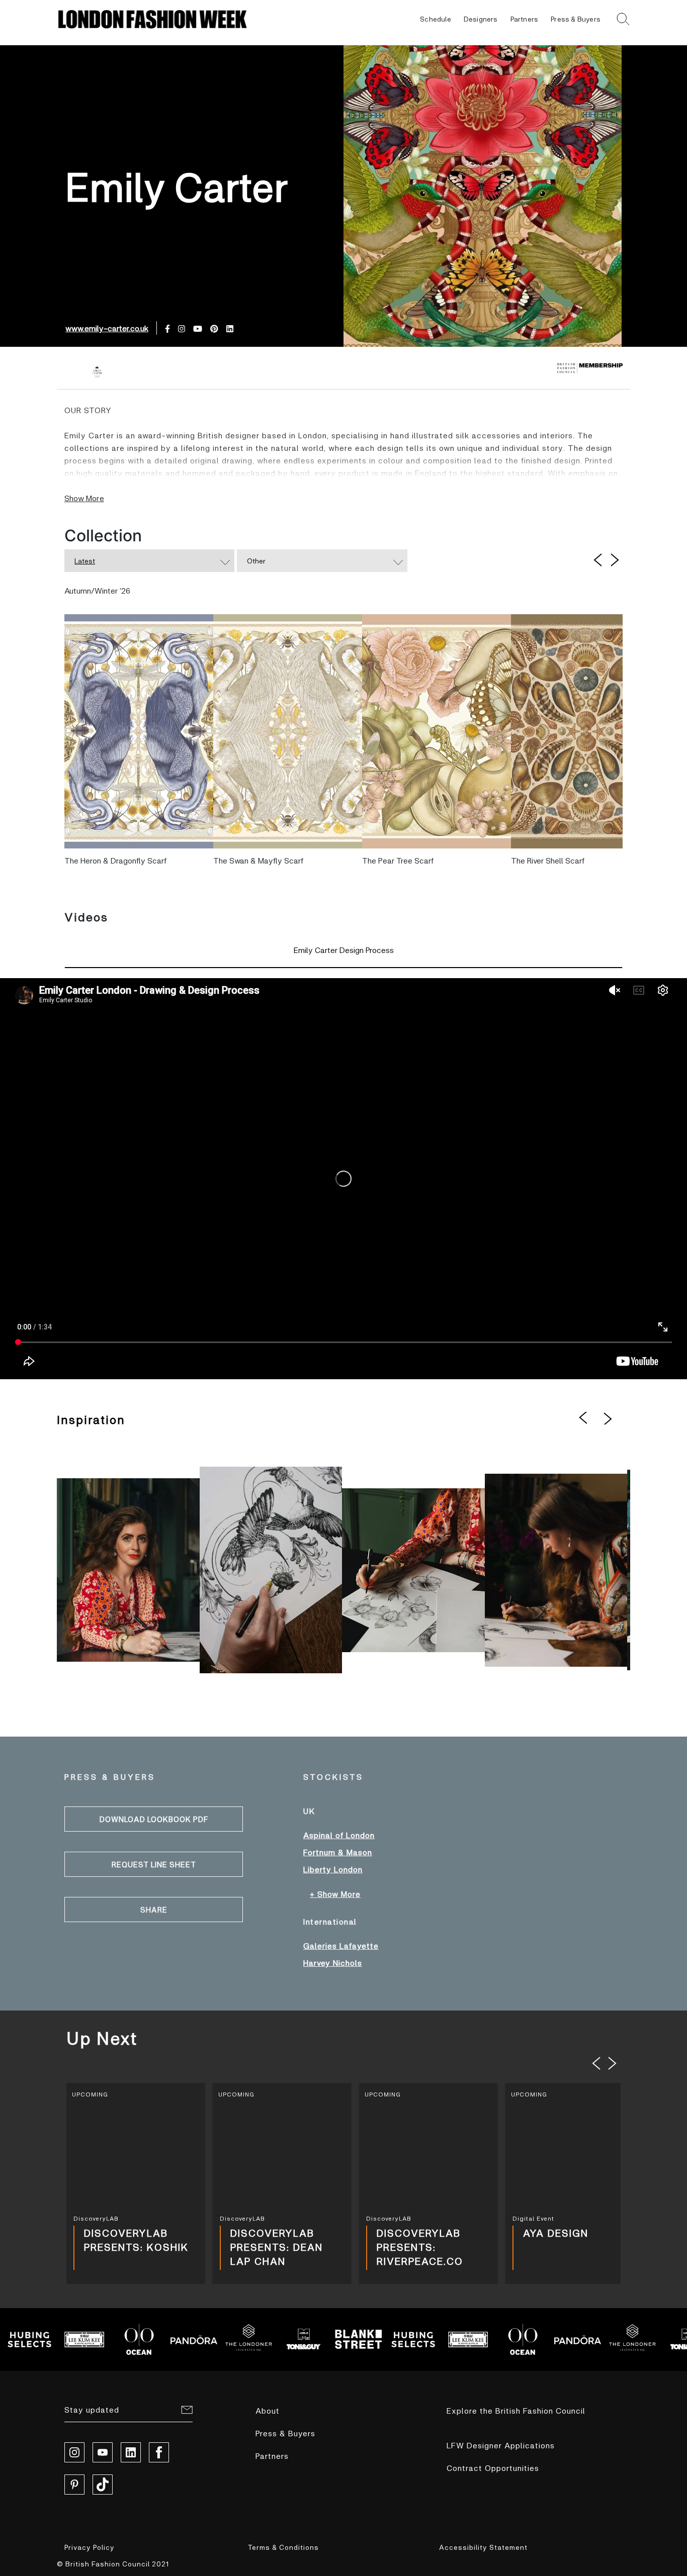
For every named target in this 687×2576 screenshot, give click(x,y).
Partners (525, 19)
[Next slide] (613, 2063)
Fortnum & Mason (338, 1852)
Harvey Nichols (333, 1963)
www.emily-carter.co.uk (107, 328)
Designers (481, 19)
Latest (85, 561)
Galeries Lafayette (341, 1945)
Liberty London (333, 1869)
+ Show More (335, 1894)
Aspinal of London (339, 1835)
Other (256, 561)
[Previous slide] (596, 2063)
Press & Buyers (576, 19)
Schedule (436, 19)
